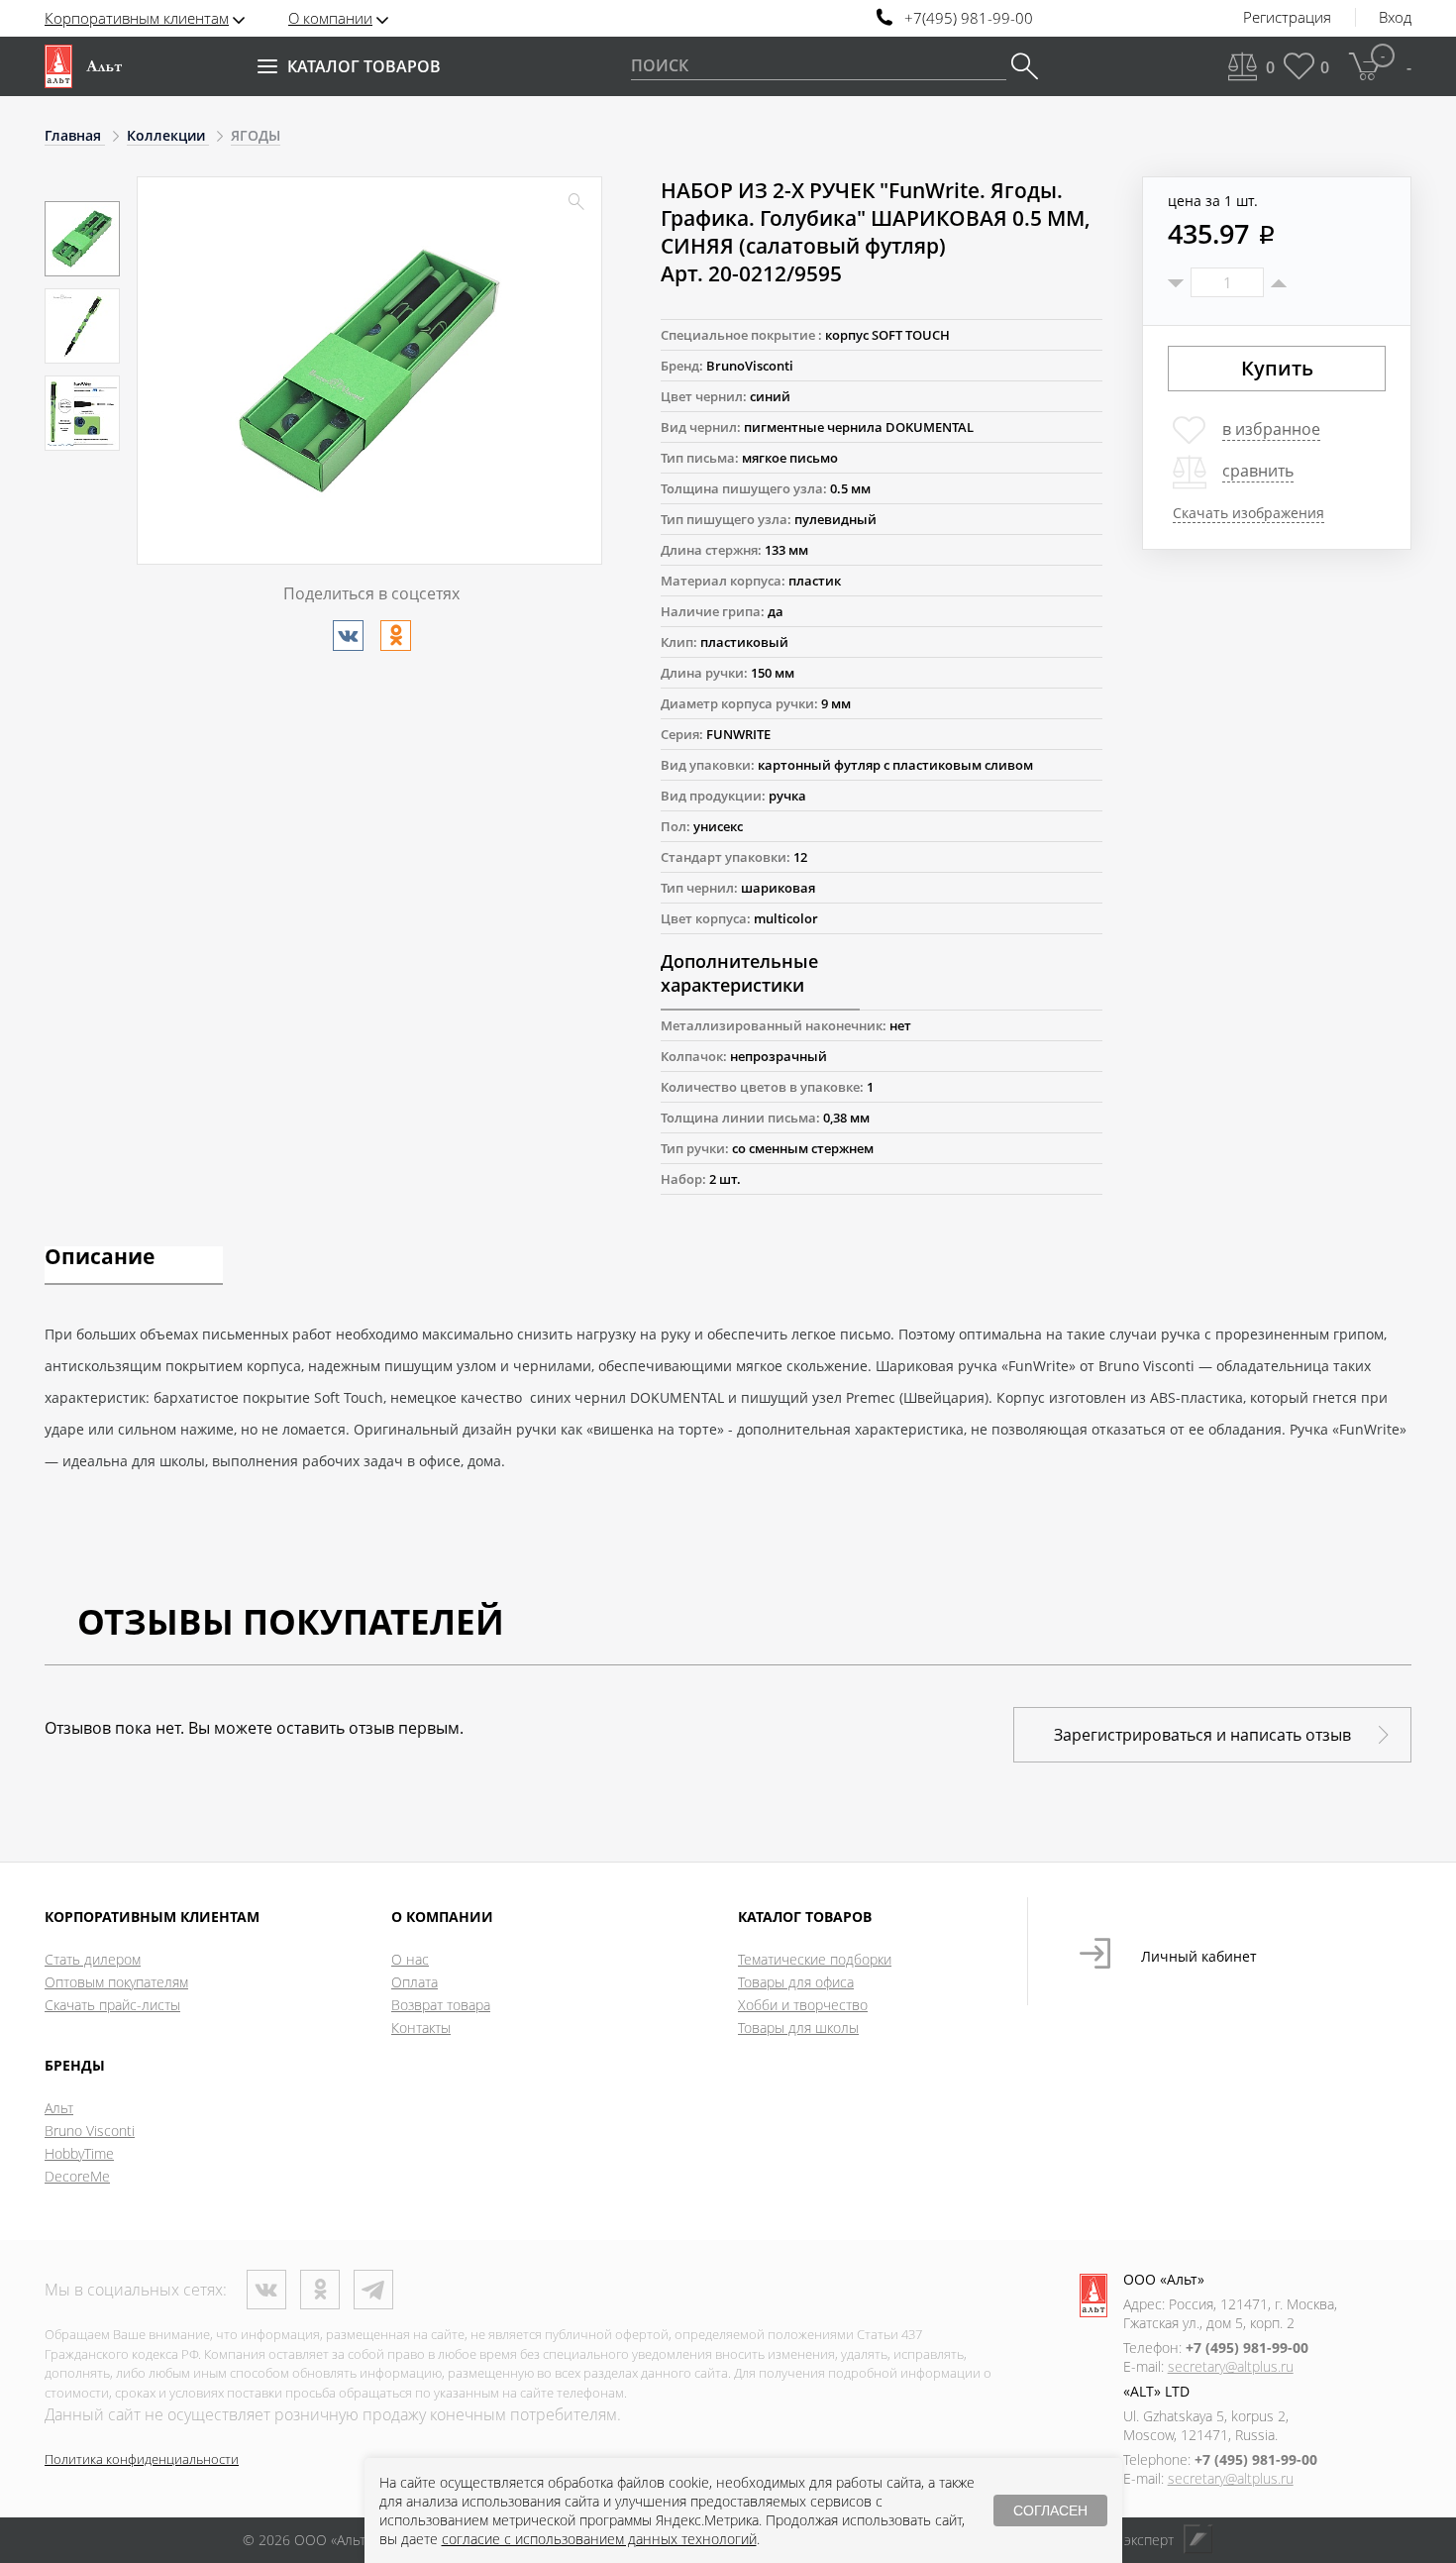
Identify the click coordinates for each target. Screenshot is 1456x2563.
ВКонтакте (266, 2290)
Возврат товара (441, 2005)
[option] (82, 239)
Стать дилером (93, 1959)
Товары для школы (798, 2028)
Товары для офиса (796, 1982)
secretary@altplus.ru (1231, 2366)
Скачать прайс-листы (112, 2005)
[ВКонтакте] (348, 636)
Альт (59, 2108)
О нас (410, 1959)
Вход (1395, 18)
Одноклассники (320, 2290)
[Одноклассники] (396, 636)
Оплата (415, 1982)
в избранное (1271, 429)
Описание (100, 1258)
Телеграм (373, 2290)
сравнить (1258, 471)
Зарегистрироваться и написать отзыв (1202, 1735)
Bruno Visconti (90, 2131)
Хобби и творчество (803, 2005)
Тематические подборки (815, 1959)
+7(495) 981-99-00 (969, 18)
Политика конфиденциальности (142, 2459)
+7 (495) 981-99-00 (1247, 2348)
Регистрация (1287, 18)
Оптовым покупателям (116, 1982)
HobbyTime (79, 2153)
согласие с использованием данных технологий (599, 2539)
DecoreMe (77, 2176)
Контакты (421, 2028)
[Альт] (83, 66)
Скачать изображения (1248, 513)
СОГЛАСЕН (1050, 2510)
